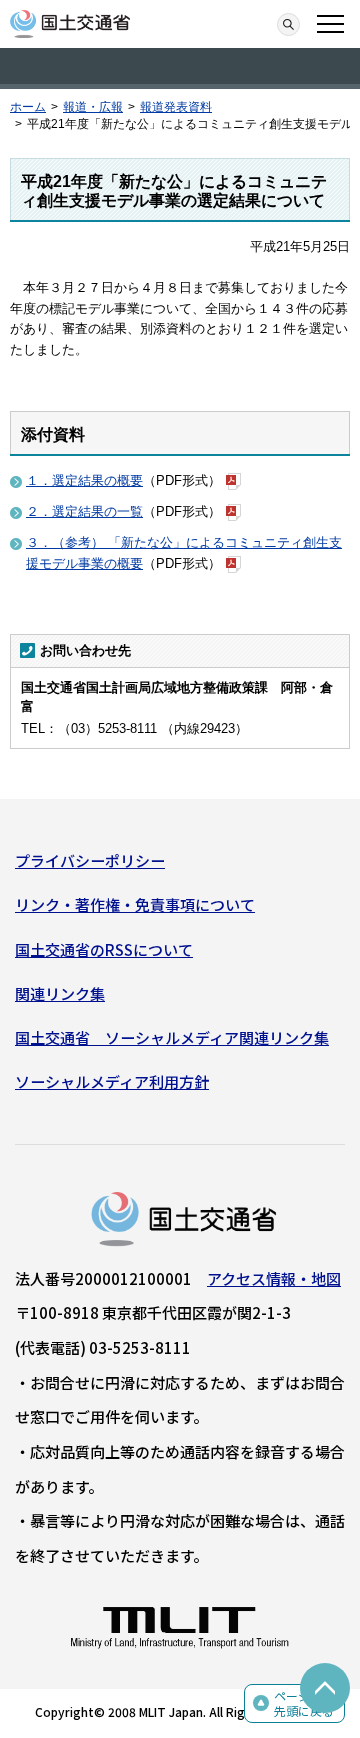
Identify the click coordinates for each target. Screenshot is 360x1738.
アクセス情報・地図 (274, 1278)
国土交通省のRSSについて (104, 949)
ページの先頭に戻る (304, 1703)
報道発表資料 (176, 107)
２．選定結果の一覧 (84, 511)
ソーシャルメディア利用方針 (112, 1081)
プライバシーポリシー (90, 860)
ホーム (28, 107)
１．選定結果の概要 (84, 480)
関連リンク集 (60, 993)
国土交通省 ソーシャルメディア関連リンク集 (172, 1037)
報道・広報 (93, 107)
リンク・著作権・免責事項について (135, 904)
